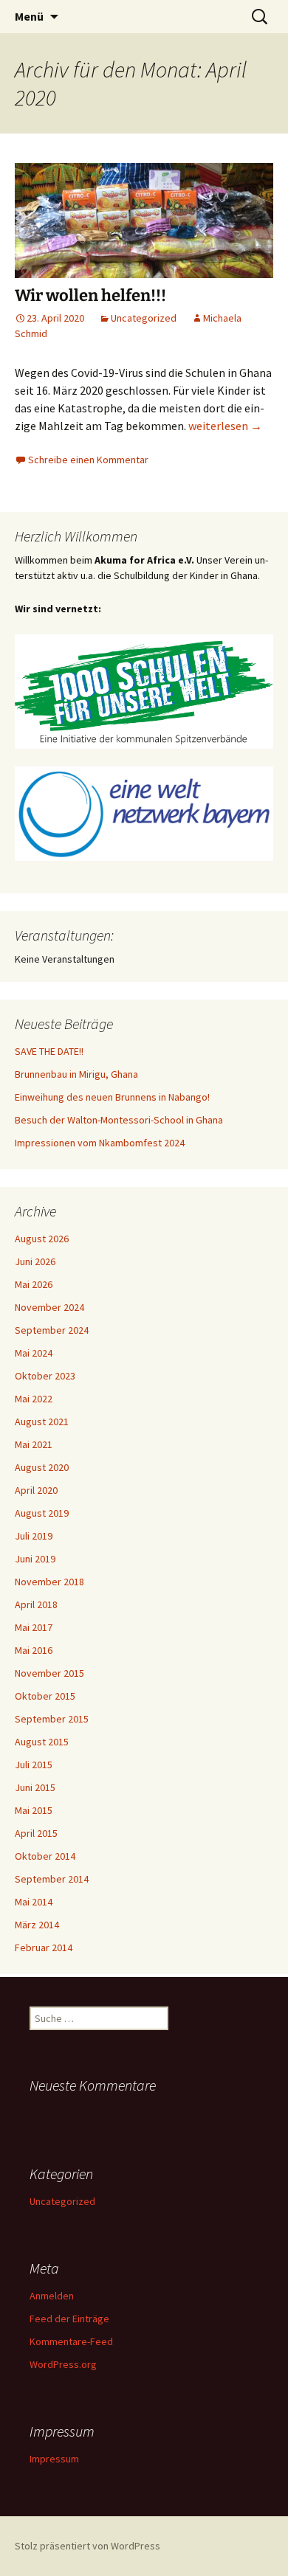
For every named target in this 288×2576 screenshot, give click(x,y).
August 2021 (42, 1422)
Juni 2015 (35, 1787)
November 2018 (49, 1582)
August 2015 (42, 1742)
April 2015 (36, 1833)
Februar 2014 (44, 1947)
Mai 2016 (34, 1650)
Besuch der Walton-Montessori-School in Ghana (119, 1120)
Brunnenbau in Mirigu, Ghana (76, 1074)
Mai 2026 (34, 1284)
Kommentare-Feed (71, 2341)
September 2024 (52, 1330)
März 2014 (37, 1925)
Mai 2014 (34, 1902)
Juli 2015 (34, 1765)
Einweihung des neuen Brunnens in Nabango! (112, 1097)
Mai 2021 (34, 1444)
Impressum (54, 2459)
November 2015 (49, 1673)
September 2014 (52, 1879)
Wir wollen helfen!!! (90, 295)
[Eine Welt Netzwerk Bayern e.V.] (144, 812)
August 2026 (42, 1239)
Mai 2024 (34, 1353)
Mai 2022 (34, 1399)
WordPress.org (63, 2364)
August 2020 (42, 1467)
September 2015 (52, 1719)
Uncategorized (144, 318)
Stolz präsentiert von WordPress (88, 2546)
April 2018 (36, 1604)
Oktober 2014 (45, 1856)
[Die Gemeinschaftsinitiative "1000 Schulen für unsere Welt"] (144, 690)
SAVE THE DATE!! (49, 1051)
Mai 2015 (34, 1810)
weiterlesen (225, 426)
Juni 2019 (35, 1559)
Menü (29, 16)
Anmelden (52, 2296)
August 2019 (42, 1513)
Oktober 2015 (45, 1696)
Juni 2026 (35, 1261)
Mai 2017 (34, 1627)
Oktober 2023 (45, 1376)
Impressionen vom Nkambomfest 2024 (100, 1143)
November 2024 (49, 1307)
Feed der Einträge (69, 2319)
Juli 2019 (34, 1536)
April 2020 (36, 1490)
